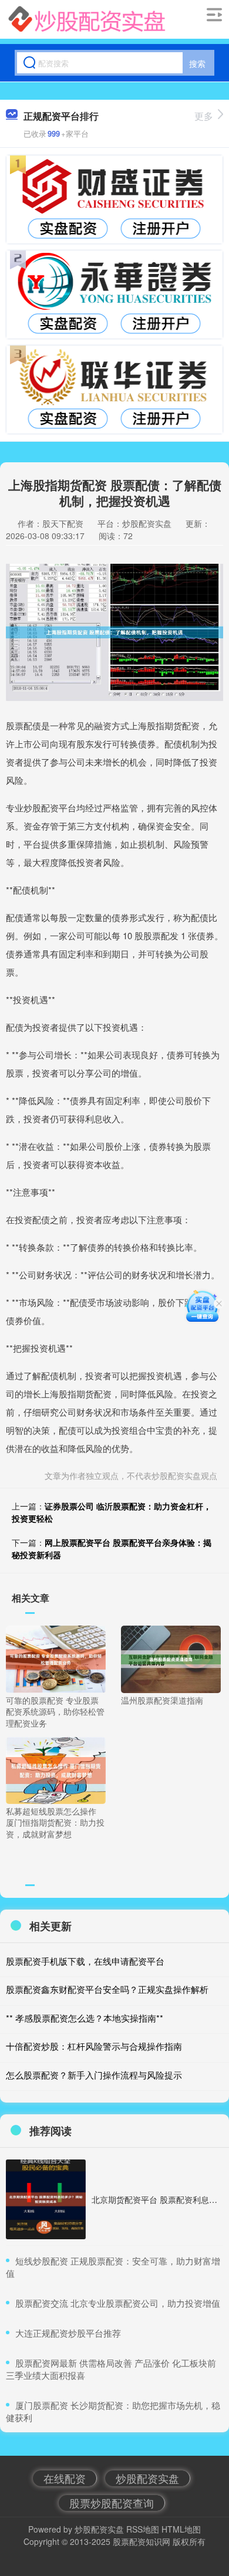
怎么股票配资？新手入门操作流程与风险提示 (94, 2075)
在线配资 (65, 2478)
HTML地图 (181, 2529)
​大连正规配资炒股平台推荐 (68, 2333)
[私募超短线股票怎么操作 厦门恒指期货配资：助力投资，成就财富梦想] (56, 1769)
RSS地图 (143, 2529)
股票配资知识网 (142, 2541)
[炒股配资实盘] (87, 19)
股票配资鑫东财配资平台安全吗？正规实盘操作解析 (107, 1989)
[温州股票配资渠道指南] (171, 1658)
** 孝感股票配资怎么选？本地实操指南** (85, 2018)
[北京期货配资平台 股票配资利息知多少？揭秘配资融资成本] (46, 2199)
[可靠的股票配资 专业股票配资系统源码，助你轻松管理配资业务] (56, 1658)
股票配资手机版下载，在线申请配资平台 (85, 1961)
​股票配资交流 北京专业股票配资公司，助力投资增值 (118, 2303)
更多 (204, 116)
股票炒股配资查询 (112, 2503)
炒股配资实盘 (147, 2478)
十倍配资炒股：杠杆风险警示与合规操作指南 (94, 2046)
